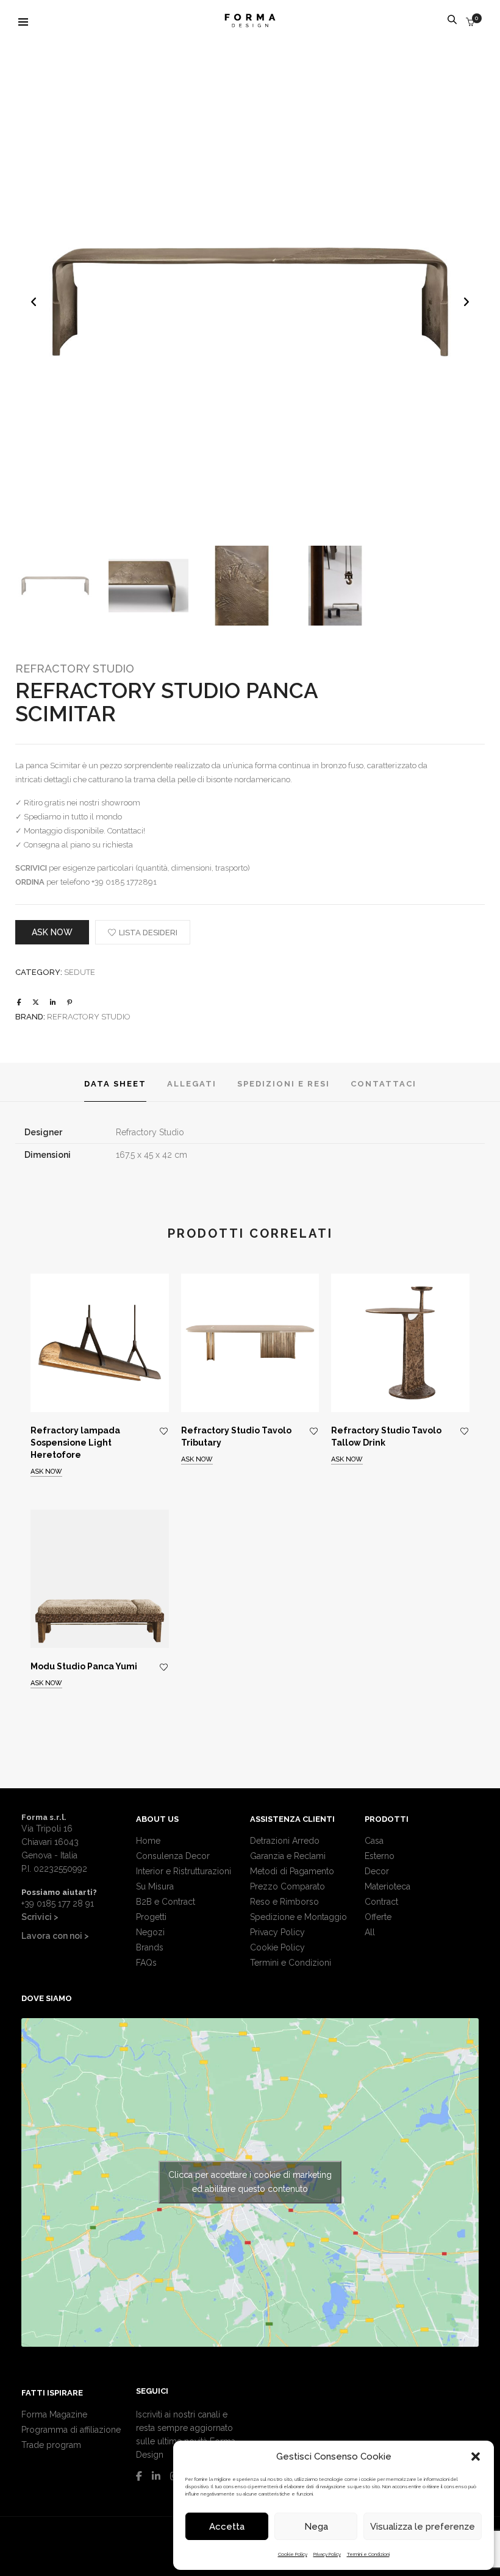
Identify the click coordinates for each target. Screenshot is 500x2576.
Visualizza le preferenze (423, 2527)
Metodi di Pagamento (292, 1871)
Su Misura (155, 1886)
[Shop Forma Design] (250, 23)
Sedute (80, 972)
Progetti (151, 1917)
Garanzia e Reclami (288, 1856)
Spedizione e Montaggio (298, 1917)
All (370, 1932)
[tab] (115, 1083)
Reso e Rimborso (284, 1902)
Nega (316, 2527)
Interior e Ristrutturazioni (184, 1871)
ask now (52, 932)
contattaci (384, 1084)
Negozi (150, 1932)
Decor (377, 1871)
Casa (374, 1841)
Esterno (380, 1856)
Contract (381, 1902)
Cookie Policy (293, 2554)
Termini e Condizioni (368, 2554)
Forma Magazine (54, 2414)
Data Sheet (115, 1084)
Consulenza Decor (173, 1856)
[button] (476, 2456)
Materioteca (387, 1886)
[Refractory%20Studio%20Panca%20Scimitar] (19, 1003)
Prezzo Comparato (287, 1886)
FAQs (146, 1963)
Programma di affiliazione (71, 2430)
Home (148, 1841)
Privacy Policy (327, 2554)
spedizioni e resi (284, 1084)
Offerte (378, 1917)
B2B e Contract (166, 1902)
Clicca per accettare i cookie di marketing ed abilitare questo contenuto (250, 2182)
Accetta (227, 2527)
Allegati (192, 1084)
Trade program (51, 2445)
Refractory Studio (75, 669)
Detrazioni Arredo (285, 1841)
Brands (150, 1947)
